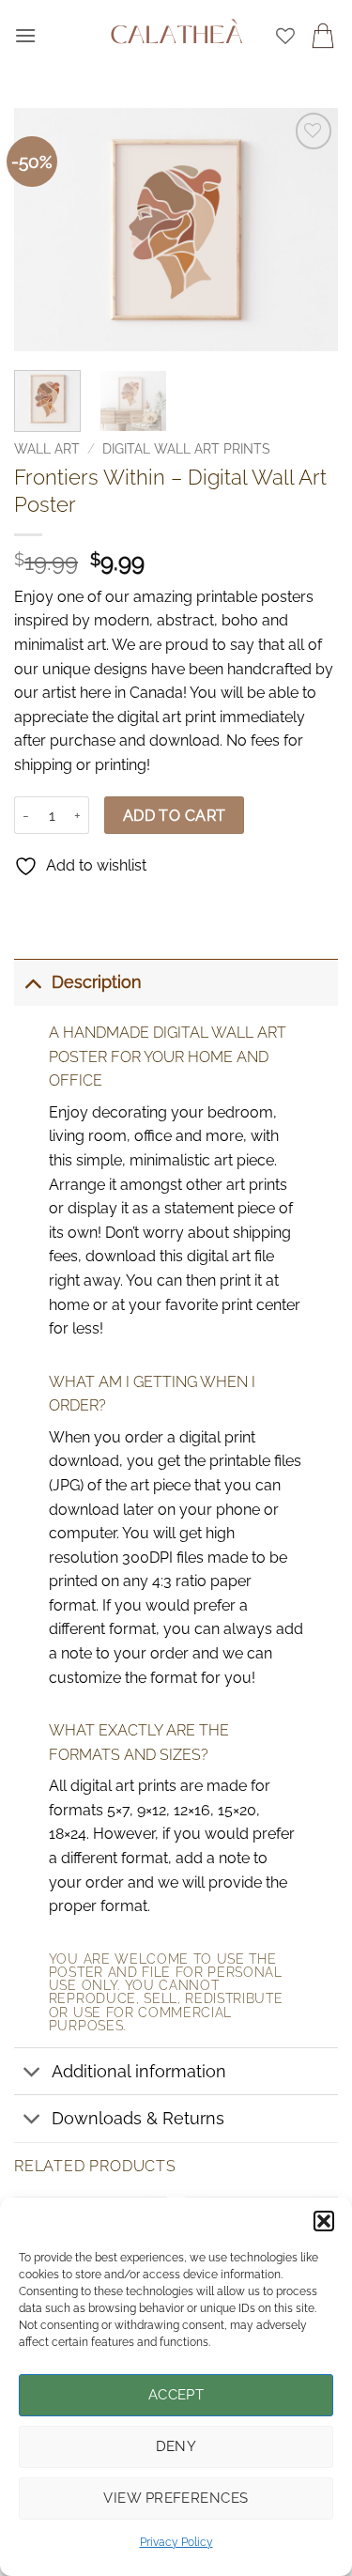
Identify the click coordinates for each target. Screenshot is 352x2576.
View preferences (176, 2498)
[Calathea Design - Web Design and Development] (176, 35)
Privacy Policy (176, 2542)
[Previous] (44, 230)
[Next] (308, 230)
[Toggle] (32, 982)
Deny (176, 2446)
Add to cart (175, 816)
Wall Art (47, 449)
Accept (176, 2395)
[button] (324, 2221)
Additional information (139, 2071)
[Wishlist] (285, 36)
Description (97, 982)
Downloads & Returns (138, 2118)
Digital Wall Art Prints (186, 449)
